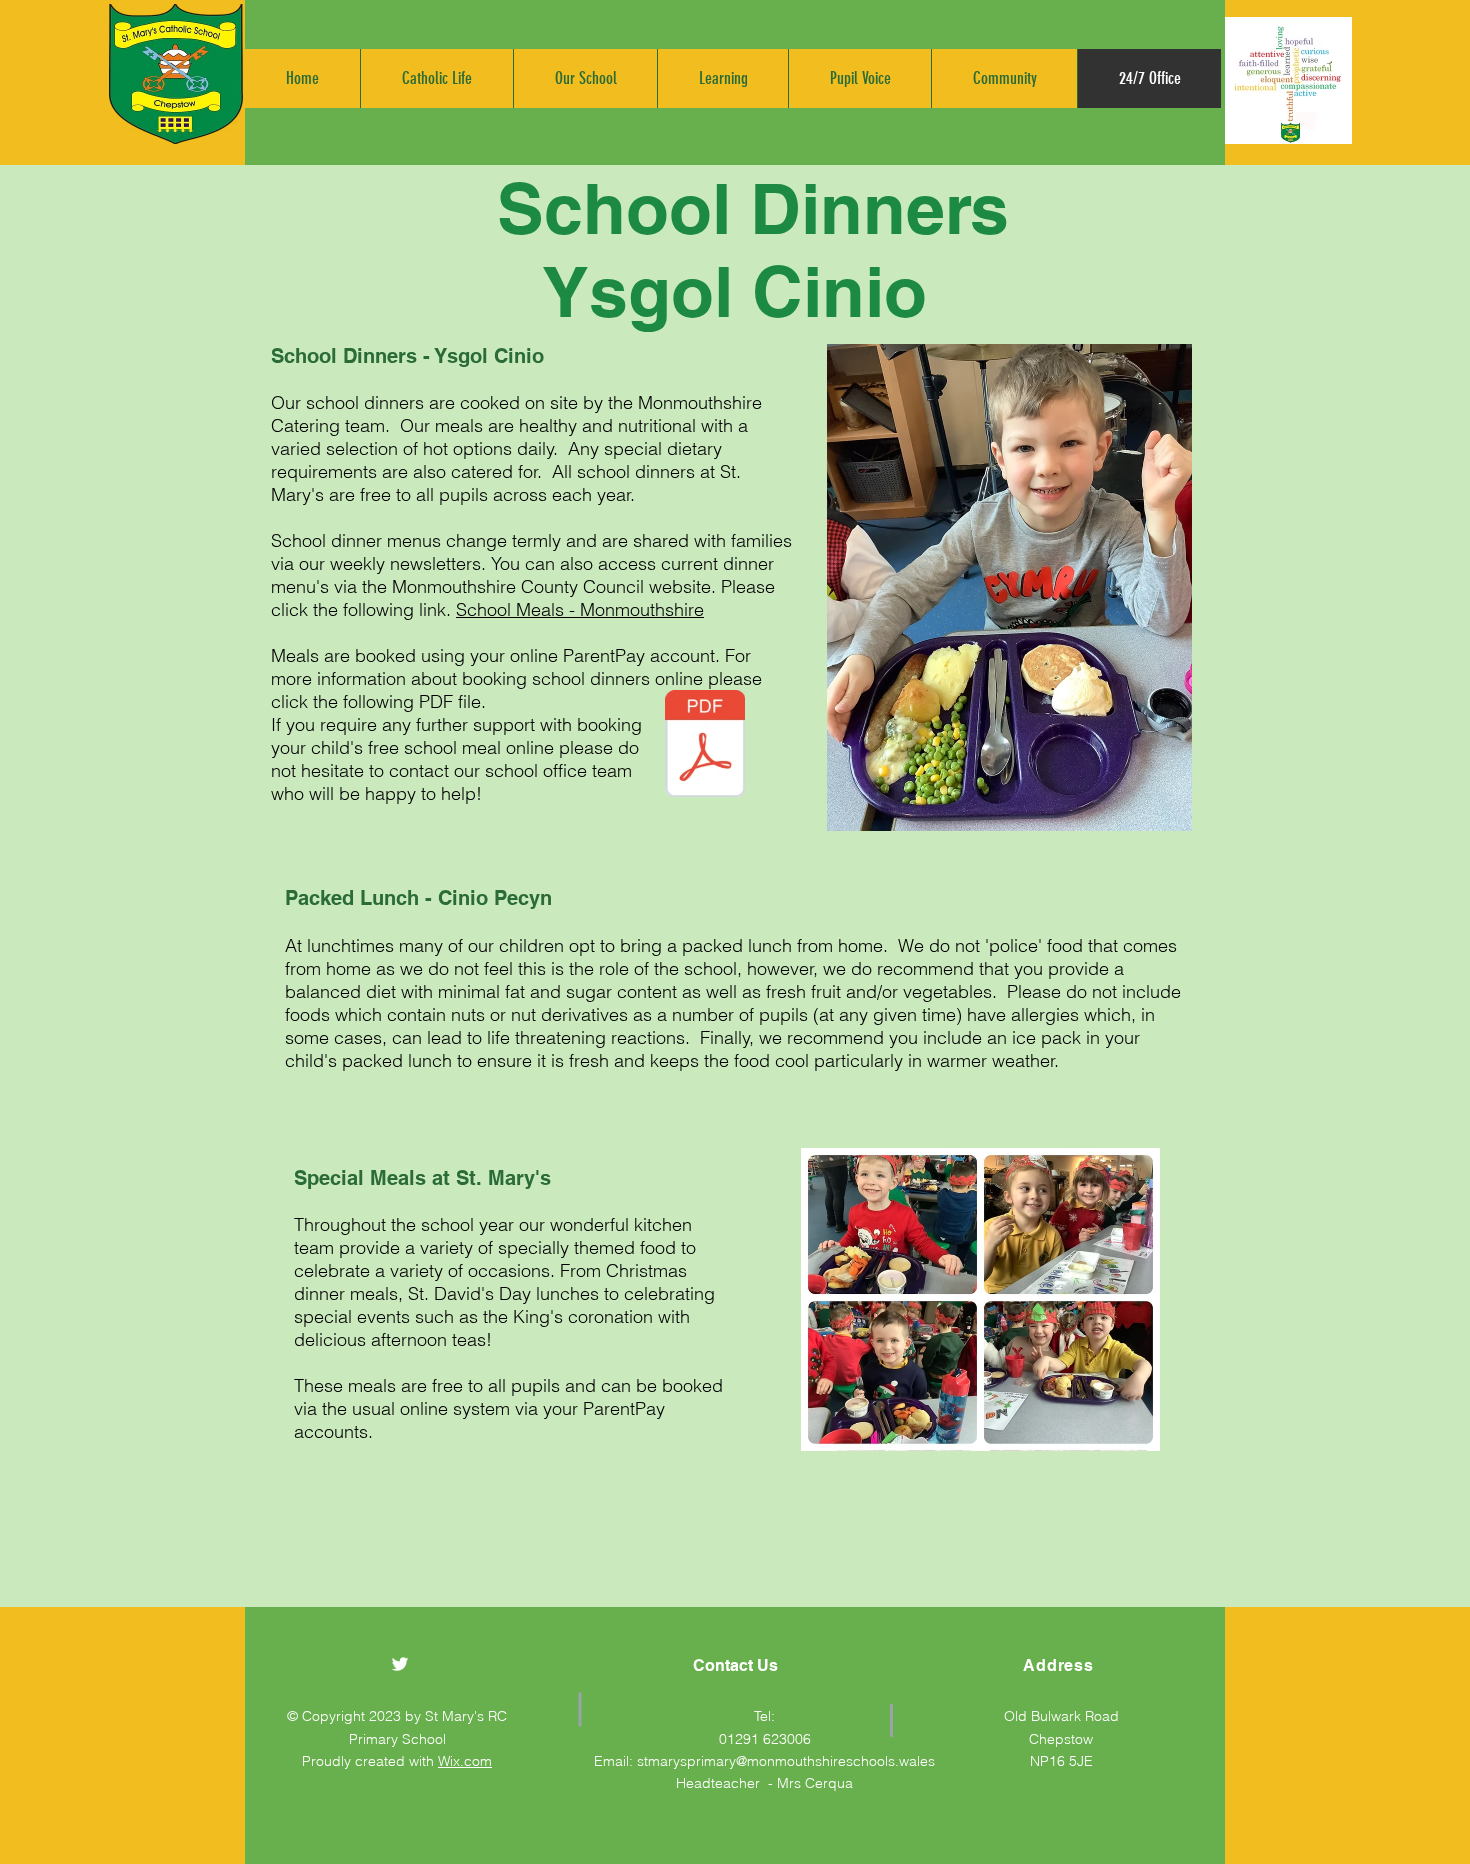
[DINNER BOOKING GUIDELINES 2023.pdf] (705, 746)
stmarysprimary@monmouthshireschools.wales (786, 1761)
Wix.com (465, 1761)
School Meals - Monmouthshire (580, 609)
